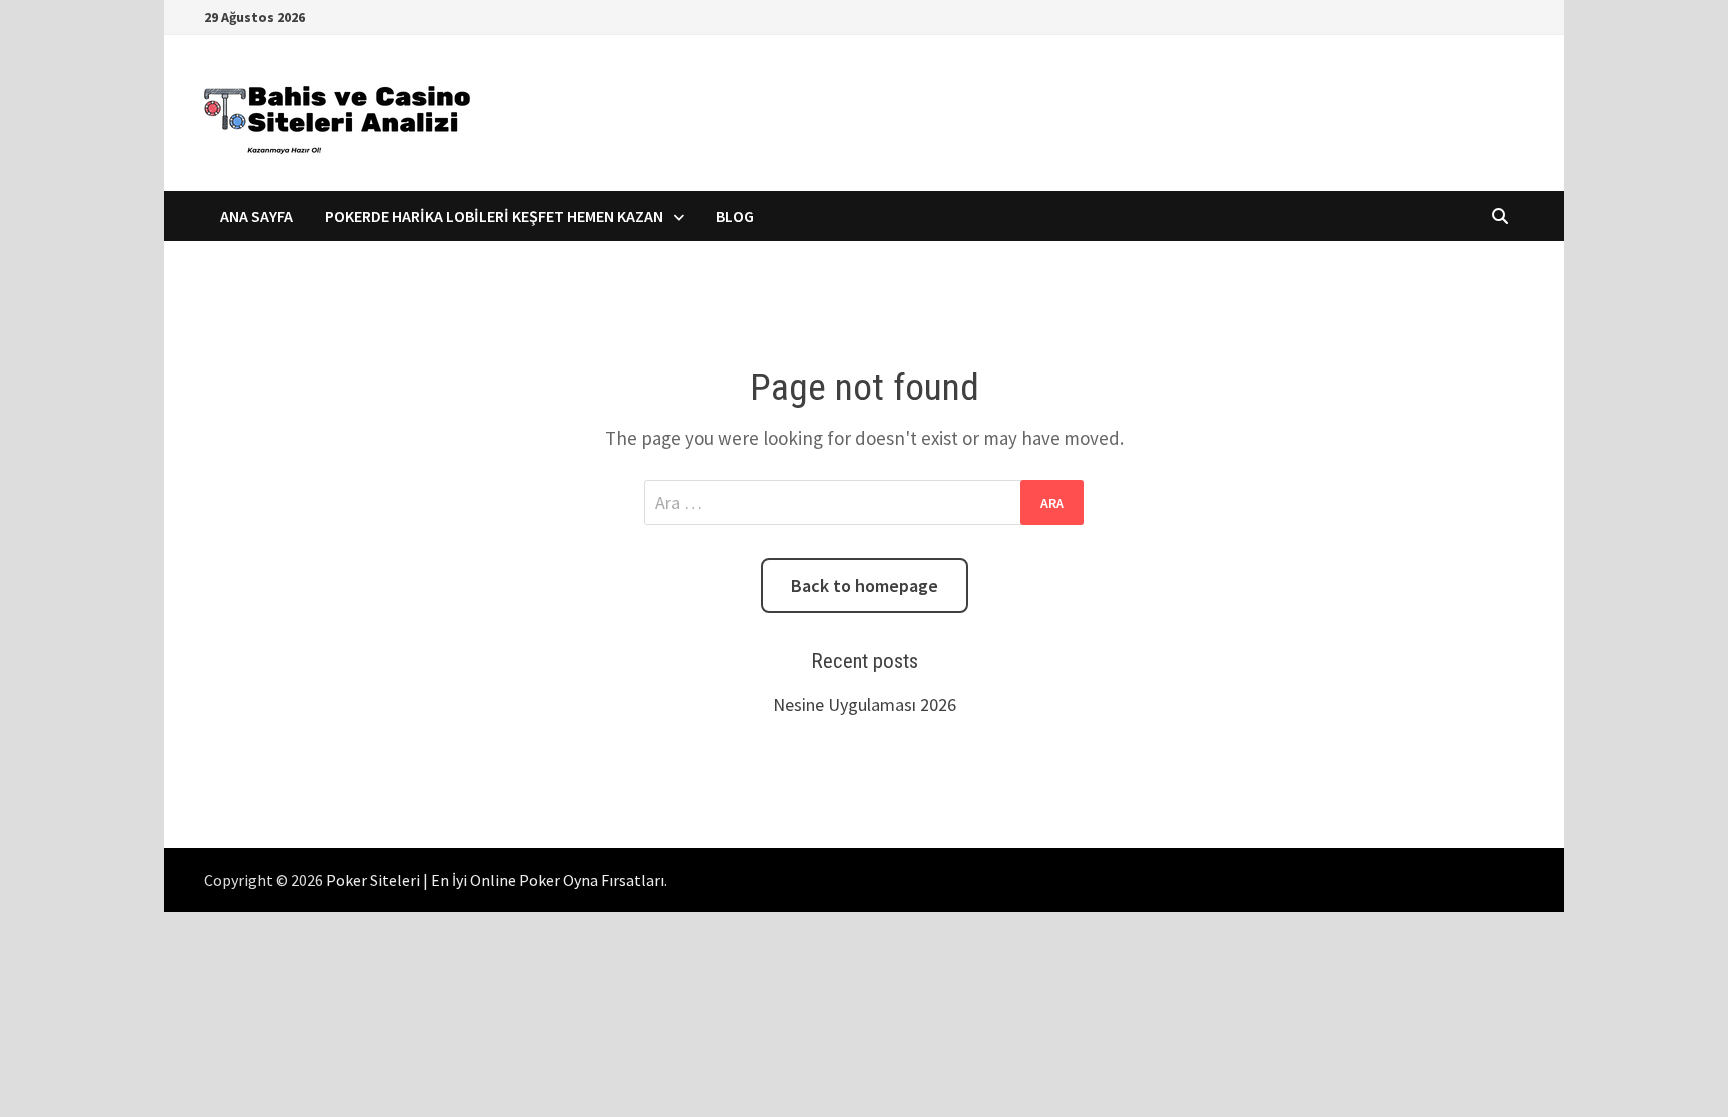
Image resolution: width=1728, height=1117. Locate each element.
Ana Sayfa (256, 216)
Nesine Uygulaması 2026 (864, 704)
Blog (735, 216)
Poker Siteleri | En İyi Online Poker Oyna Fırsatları (495, 880)
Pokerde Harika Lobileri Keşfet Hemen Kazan (494, 216)
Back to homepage (864, 585)
